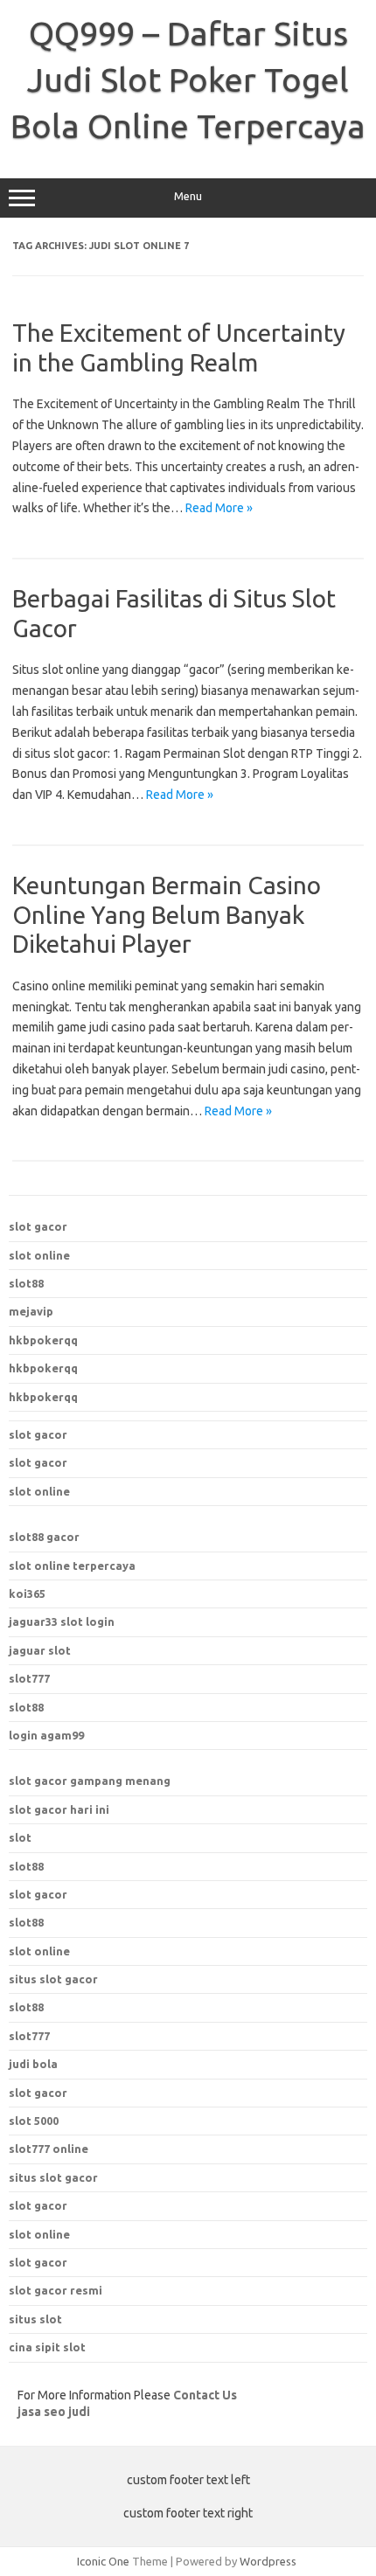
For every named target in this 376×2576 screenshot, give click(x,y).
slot (20, 1837)
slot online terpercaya (72, 1566)
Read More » (219, 508)
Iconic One (103, 2561)
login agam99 (46, 1735)
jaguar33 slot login (62, 1621)
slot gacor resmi (56, 2290)
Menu (188, 196)
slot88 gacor (44, 1537)
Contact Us (205, 2395)
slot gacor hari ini (59, 1809)
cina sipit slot (47, 2347)
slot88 (26, 1283)
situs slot (35, 2319)
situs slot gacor (53, 2177)
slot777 (29, 1678)
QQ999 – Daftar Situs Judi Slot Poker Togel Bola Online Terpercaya (188, 80)
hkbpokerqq (43, 1340)
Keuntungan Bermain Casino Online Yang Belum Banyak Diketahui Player (167, 914)
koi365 (27, 1594)
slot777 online (49, 2149)
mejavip (31, 1311)
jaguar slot (40, 1650)
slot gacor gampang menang (90, 1781)
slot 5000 (34, 2121)
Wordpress (268, 2561)
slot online (39, 1255)
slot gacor (38, 1226)
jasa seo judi (54, 2412)
